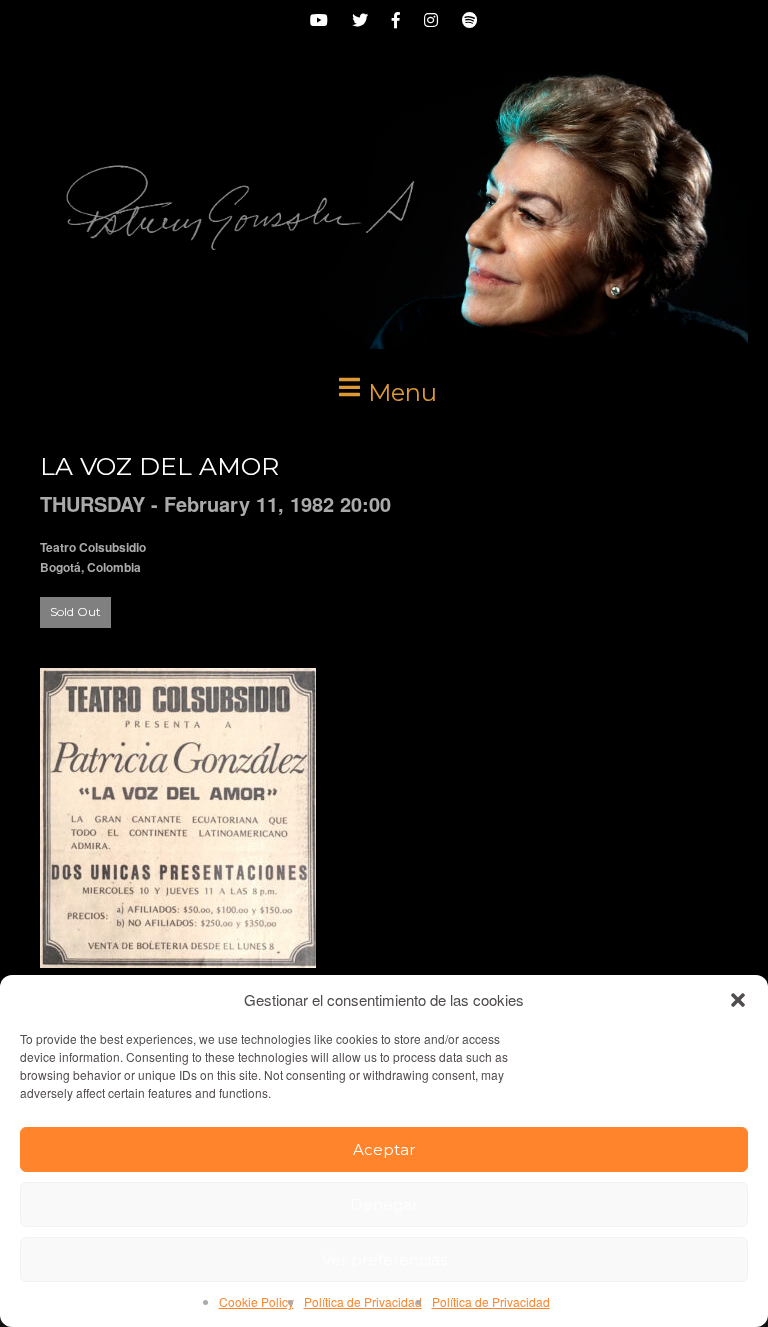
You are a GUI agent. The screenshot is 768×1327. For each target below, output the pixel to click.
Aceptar (384, 1149)
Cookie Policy (256, 1301)
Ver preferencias (384, 1259)
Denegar (384, 1204)
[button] (738, 1000)
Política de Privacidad (363, 1301)
